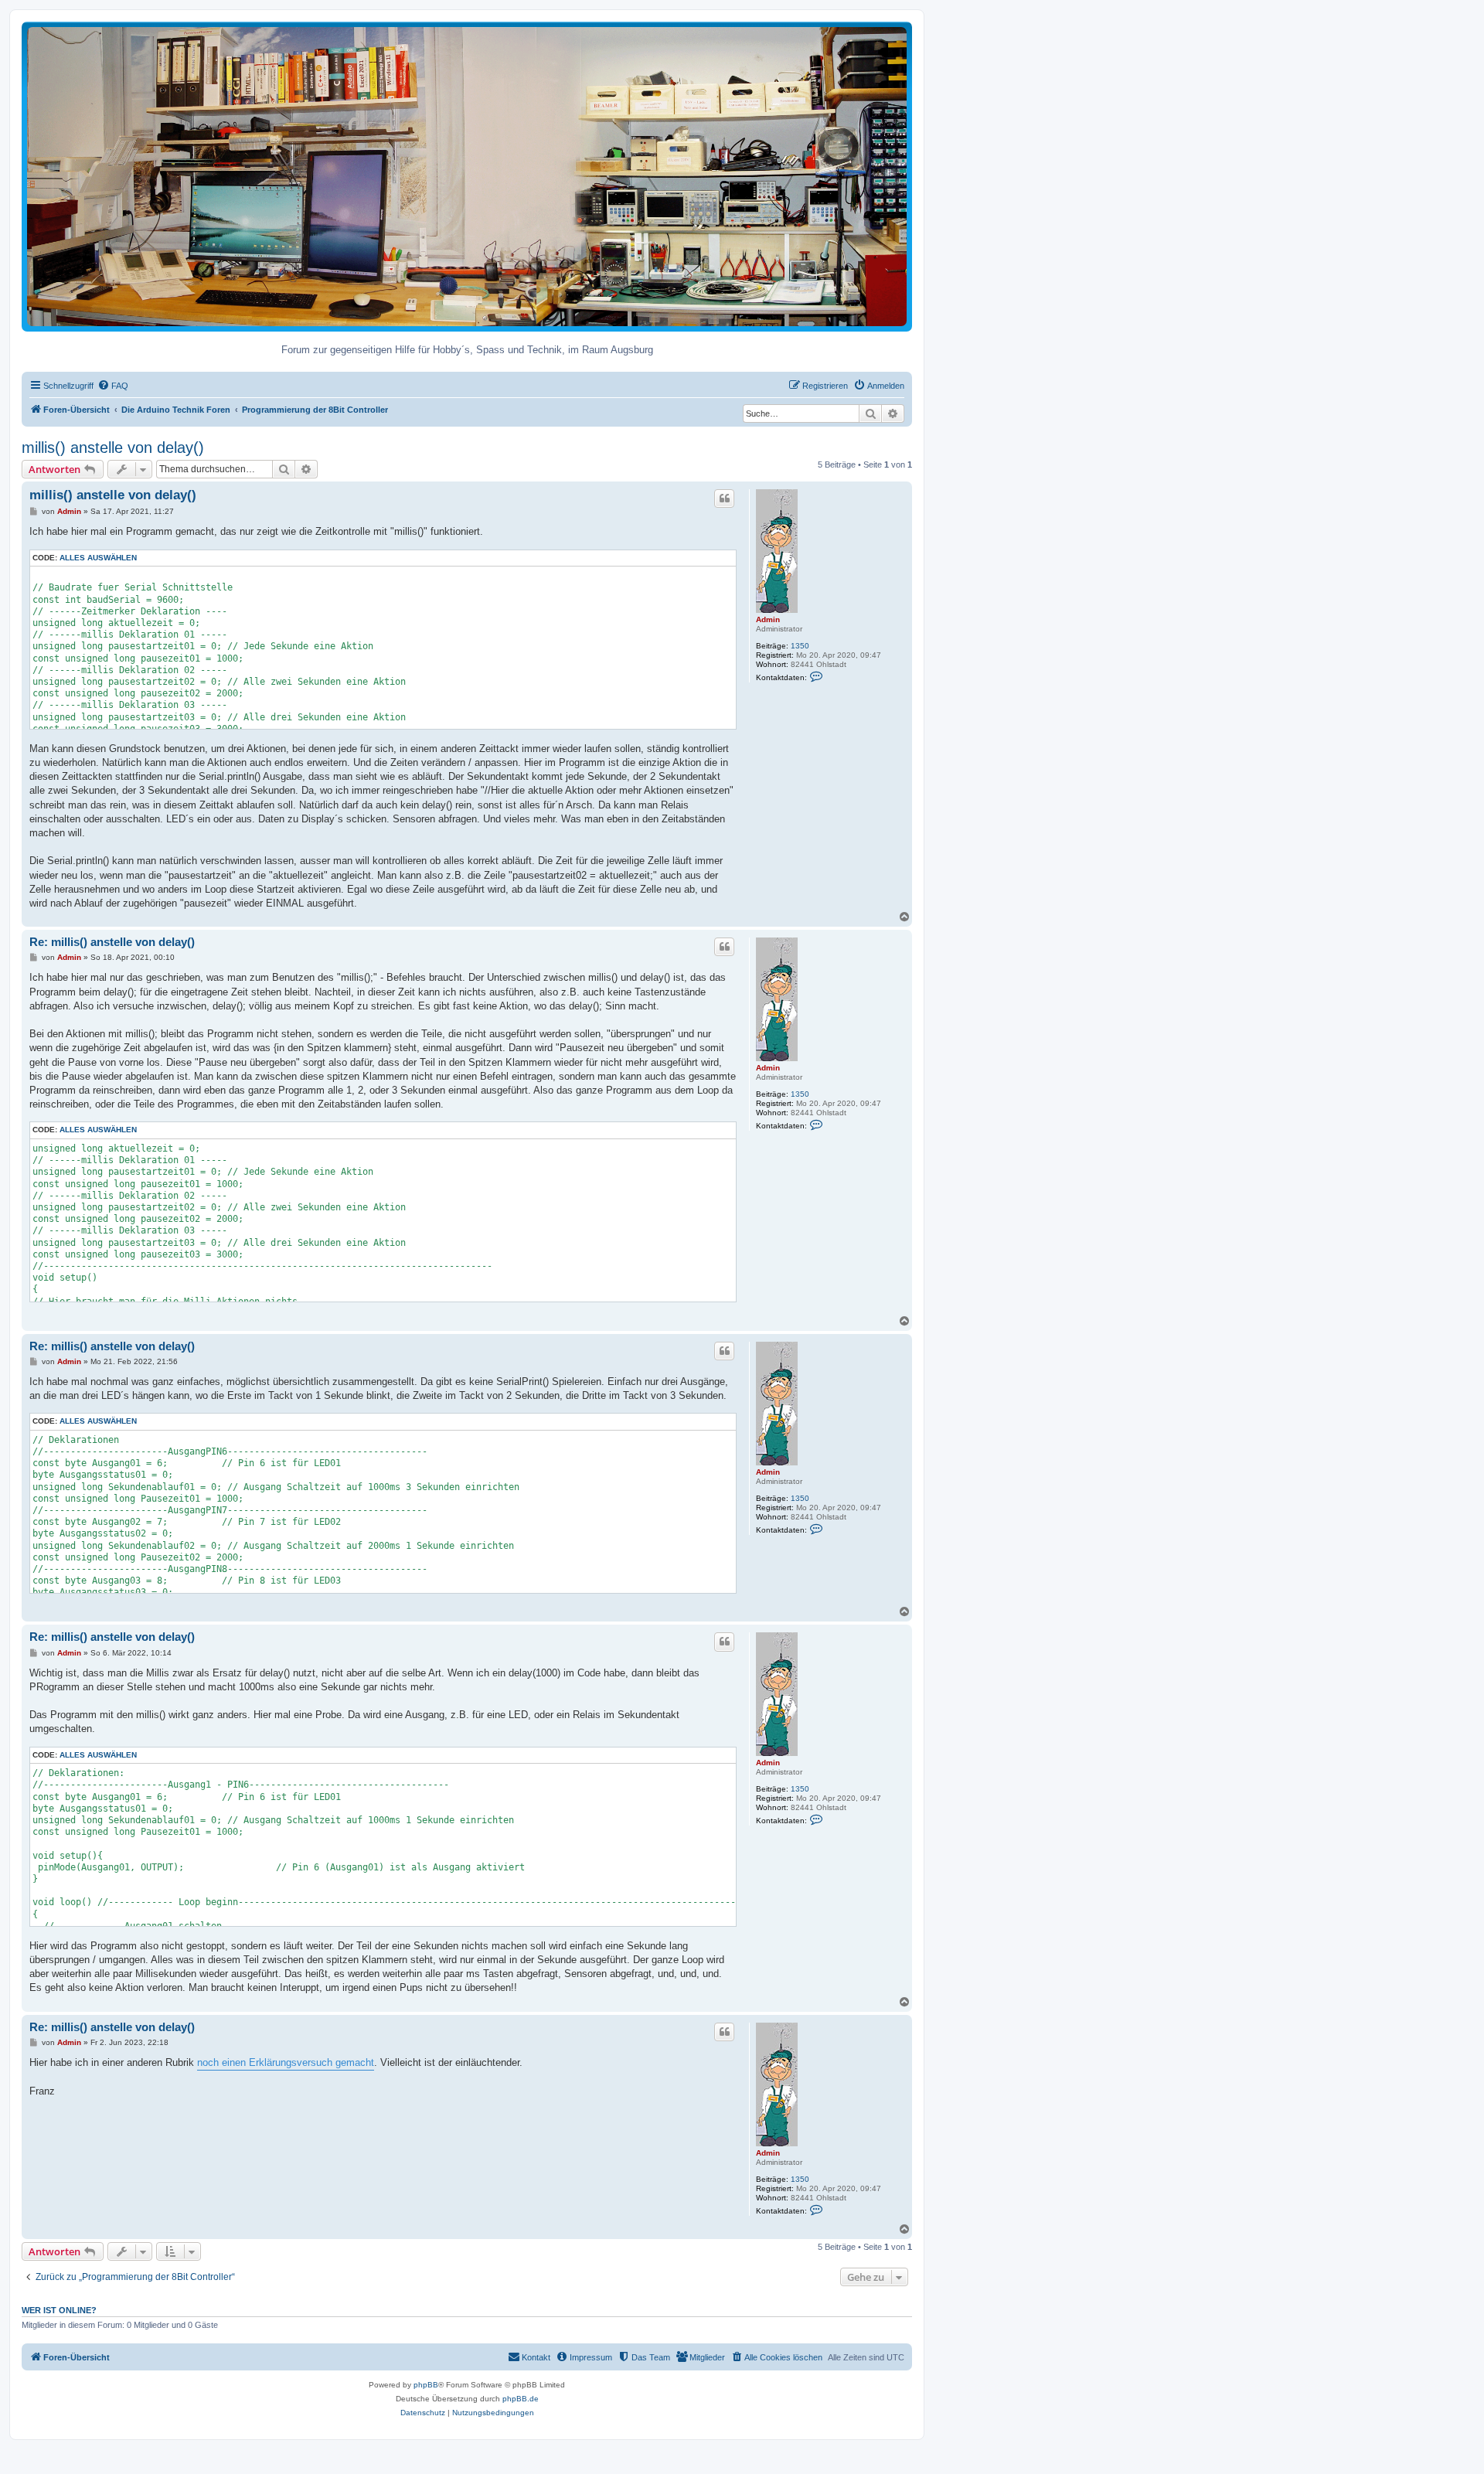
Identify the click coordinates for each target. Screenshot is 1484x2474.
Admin (768, 619)
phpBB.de (521, 2399)
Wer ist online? (59, 2310)
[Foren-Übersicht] (467, 176)
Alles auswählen (98, 558)
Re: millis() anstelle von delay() (112, 942)
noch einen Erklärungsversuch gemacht (286, 2062)
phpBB (426, 2385)
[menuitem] (113, 386)
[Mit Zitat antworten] (724, 499)
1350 (800, 646)
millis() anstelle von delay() (113, 447)
